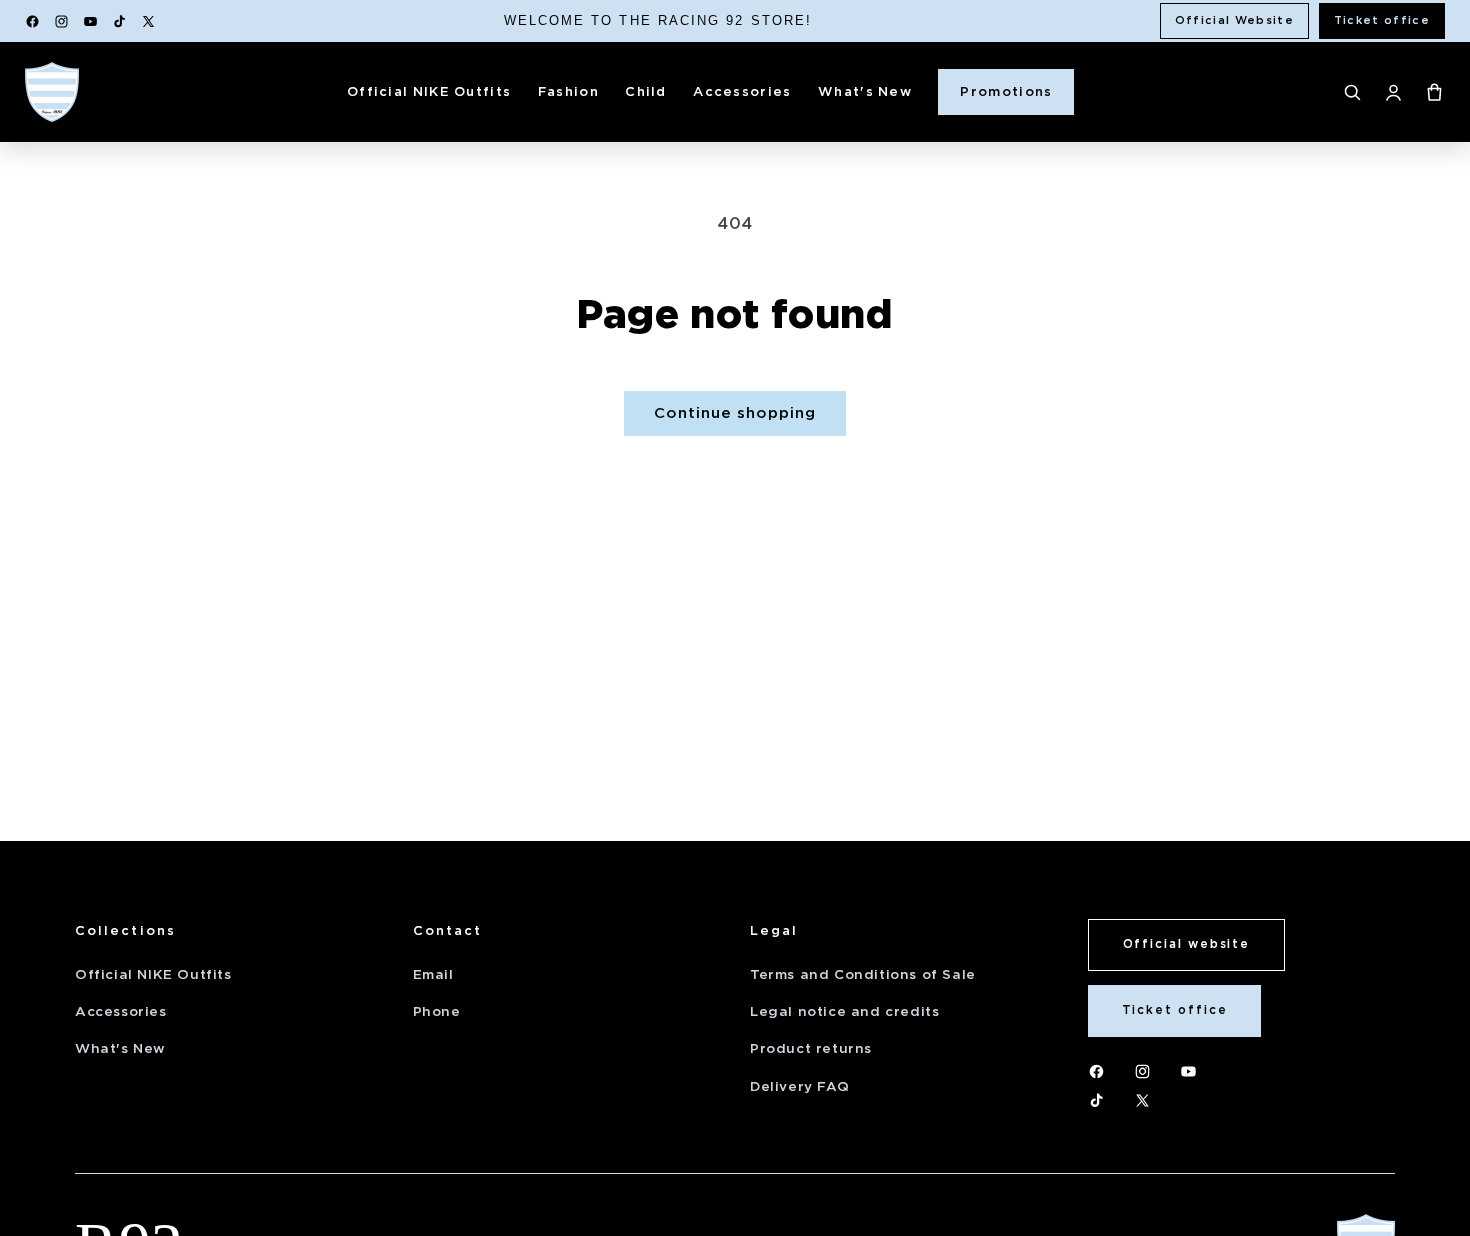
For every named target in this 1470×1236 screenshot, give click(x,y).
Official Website (1234, 20)
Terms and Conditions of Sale (863, 974)
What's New (865, 91)
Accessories (742, 91)
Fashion (568, 91)
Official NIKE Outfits (429, 91)
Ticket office (1382, 20)
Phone (437, 1011)
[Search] (1352, 92)
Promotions (1006, 91)
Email (433, 974)
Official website (1187, 944)
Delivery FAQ (799, 1086)
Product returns (811, 1048)
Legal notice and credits (844, 1011)
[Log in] (1393, 92)
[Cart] (1434, 92)
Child (646, 91)
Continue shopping (735, 413)
